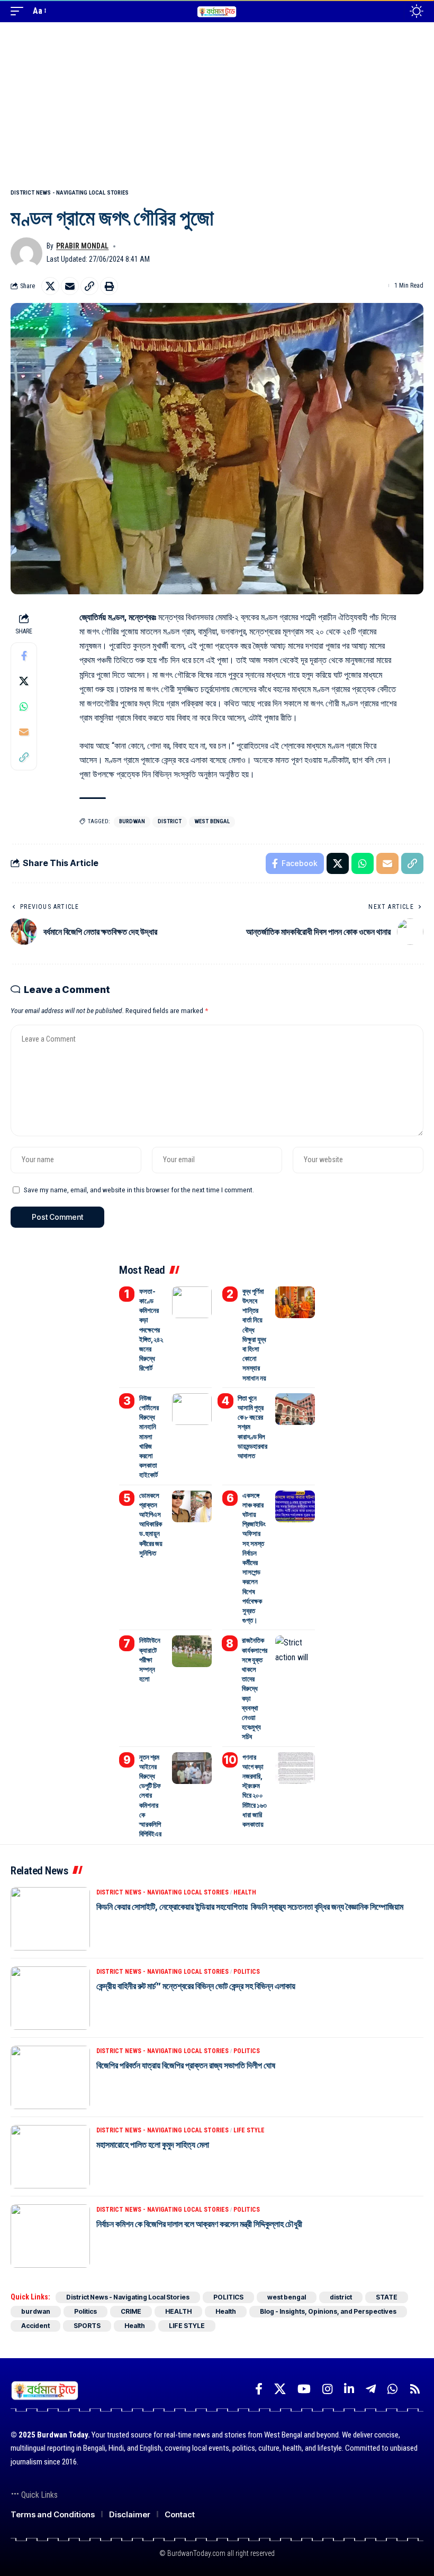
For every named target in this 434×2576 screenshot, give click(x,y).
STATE (387, 2297)
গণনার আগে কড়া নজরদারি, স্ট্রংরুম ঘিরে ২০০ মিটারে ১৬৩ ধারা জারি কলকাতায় (255, 1791)
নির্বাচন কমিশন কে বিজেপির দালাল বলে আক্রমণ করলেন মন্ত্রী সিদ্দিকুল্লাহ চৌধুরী (199, 2224)
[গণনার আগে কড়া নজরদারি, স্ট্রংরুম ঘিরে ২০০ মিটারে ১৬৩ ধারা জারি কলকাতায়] (295, 1768)
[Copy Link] (89, 286)
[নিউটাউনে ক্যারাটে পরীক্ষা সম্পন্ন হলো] (192, 1651)
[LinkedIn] (349, 2389)
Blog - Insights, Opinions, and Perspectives (328, 2311)
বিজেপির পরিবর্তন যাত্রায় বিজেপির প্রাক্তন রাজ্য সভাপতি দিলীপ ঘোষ (186, 2065)
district (170, 821)
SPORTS (87, 2326)
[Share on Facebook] (24, 656)
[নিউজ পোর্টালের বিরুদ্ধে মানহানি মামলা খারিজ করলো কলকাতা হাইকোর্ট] (192, 1409)
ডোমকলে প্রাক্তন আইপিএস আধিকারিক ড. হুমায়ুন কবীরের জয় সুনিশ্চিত (151, 1524)
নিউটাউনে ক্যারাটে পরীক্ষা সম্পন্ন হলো (150, 1659)
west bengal (212, 821)
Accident (35, 2326)
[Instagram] (327, 2389)
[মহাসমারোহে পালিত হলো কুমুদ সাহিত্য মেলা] (50, 2157)
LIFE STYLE (249, 2130)
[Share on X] (50, 286)
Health (226, 2311)
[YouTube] (304, 2389)
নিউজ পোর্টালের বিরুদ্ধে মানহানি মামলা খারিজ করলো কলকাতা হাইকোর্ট (149, 1437)
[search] (393, 11)
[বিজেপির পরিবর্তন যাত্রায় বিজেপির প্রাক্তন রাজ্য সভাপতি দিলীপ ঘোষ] (50, 2077)
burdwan (132, 821)
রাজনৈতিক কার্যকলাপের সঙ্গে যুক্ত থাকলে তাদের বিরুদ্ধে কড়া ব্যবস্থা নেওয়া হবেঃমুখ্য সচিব (255, 1688)
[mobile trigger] (20, 11)
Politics (85, 2311)
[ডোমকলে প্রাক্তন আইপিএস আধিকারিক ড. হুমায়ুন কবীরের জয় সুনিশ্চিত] (192, 1506)
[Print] (109, 286)
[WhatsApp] (392, 2389)
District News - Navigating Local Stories (70, 193)
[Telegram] (371, 2389)
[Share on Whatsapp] (24, 706)
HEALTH (245, 1892)
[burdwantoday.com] (217, 11)
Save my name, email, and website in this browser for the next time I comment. (139, 1190)
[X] (280, 2389)
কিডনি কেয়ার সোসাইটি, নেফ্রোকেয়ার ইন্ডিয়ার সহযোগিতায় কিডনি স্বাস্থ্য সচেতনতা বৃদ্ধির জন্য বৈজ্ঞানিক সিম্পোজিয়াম (251, 1907)
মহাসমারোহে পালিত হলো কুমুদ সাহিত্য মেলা (153, 2145)
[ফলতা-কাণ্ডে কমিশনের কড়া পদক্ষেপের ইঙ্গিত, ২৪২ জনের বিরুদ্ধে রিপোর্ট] (192, 1302)
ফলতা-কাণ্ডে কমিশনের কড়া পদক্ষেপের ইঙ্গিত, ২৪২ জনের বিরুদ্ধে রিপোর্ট (151, 1330)
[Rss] (415, 2389)
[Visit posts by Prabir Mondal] (26, 253)
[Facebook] (259, 2389)
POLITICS (247, 1972)
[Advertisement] (217, 102)
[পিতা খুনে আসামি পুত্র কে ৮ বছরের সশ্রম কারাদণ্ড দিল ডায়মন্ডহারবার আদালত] (295, 1409)
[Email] (70, 286)
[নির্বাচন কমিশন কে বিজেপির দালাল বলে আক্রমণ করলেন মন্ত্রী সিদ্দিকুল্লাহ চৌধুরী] (50, 2236)
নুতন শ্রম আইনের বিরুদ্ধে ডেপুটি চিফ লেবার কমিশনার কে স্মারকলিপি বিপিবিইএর (150, 1796)
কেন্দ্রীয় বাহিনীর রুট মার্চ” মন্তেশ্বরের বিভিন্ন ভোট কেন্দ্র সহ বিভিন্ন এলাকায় (196, 1986)
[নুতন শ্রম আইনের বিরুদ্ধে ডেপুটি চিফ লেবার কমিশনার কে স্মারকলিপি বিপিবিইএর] (192, 1768)
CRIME (131, 2311)
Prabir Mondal (82, 246)
